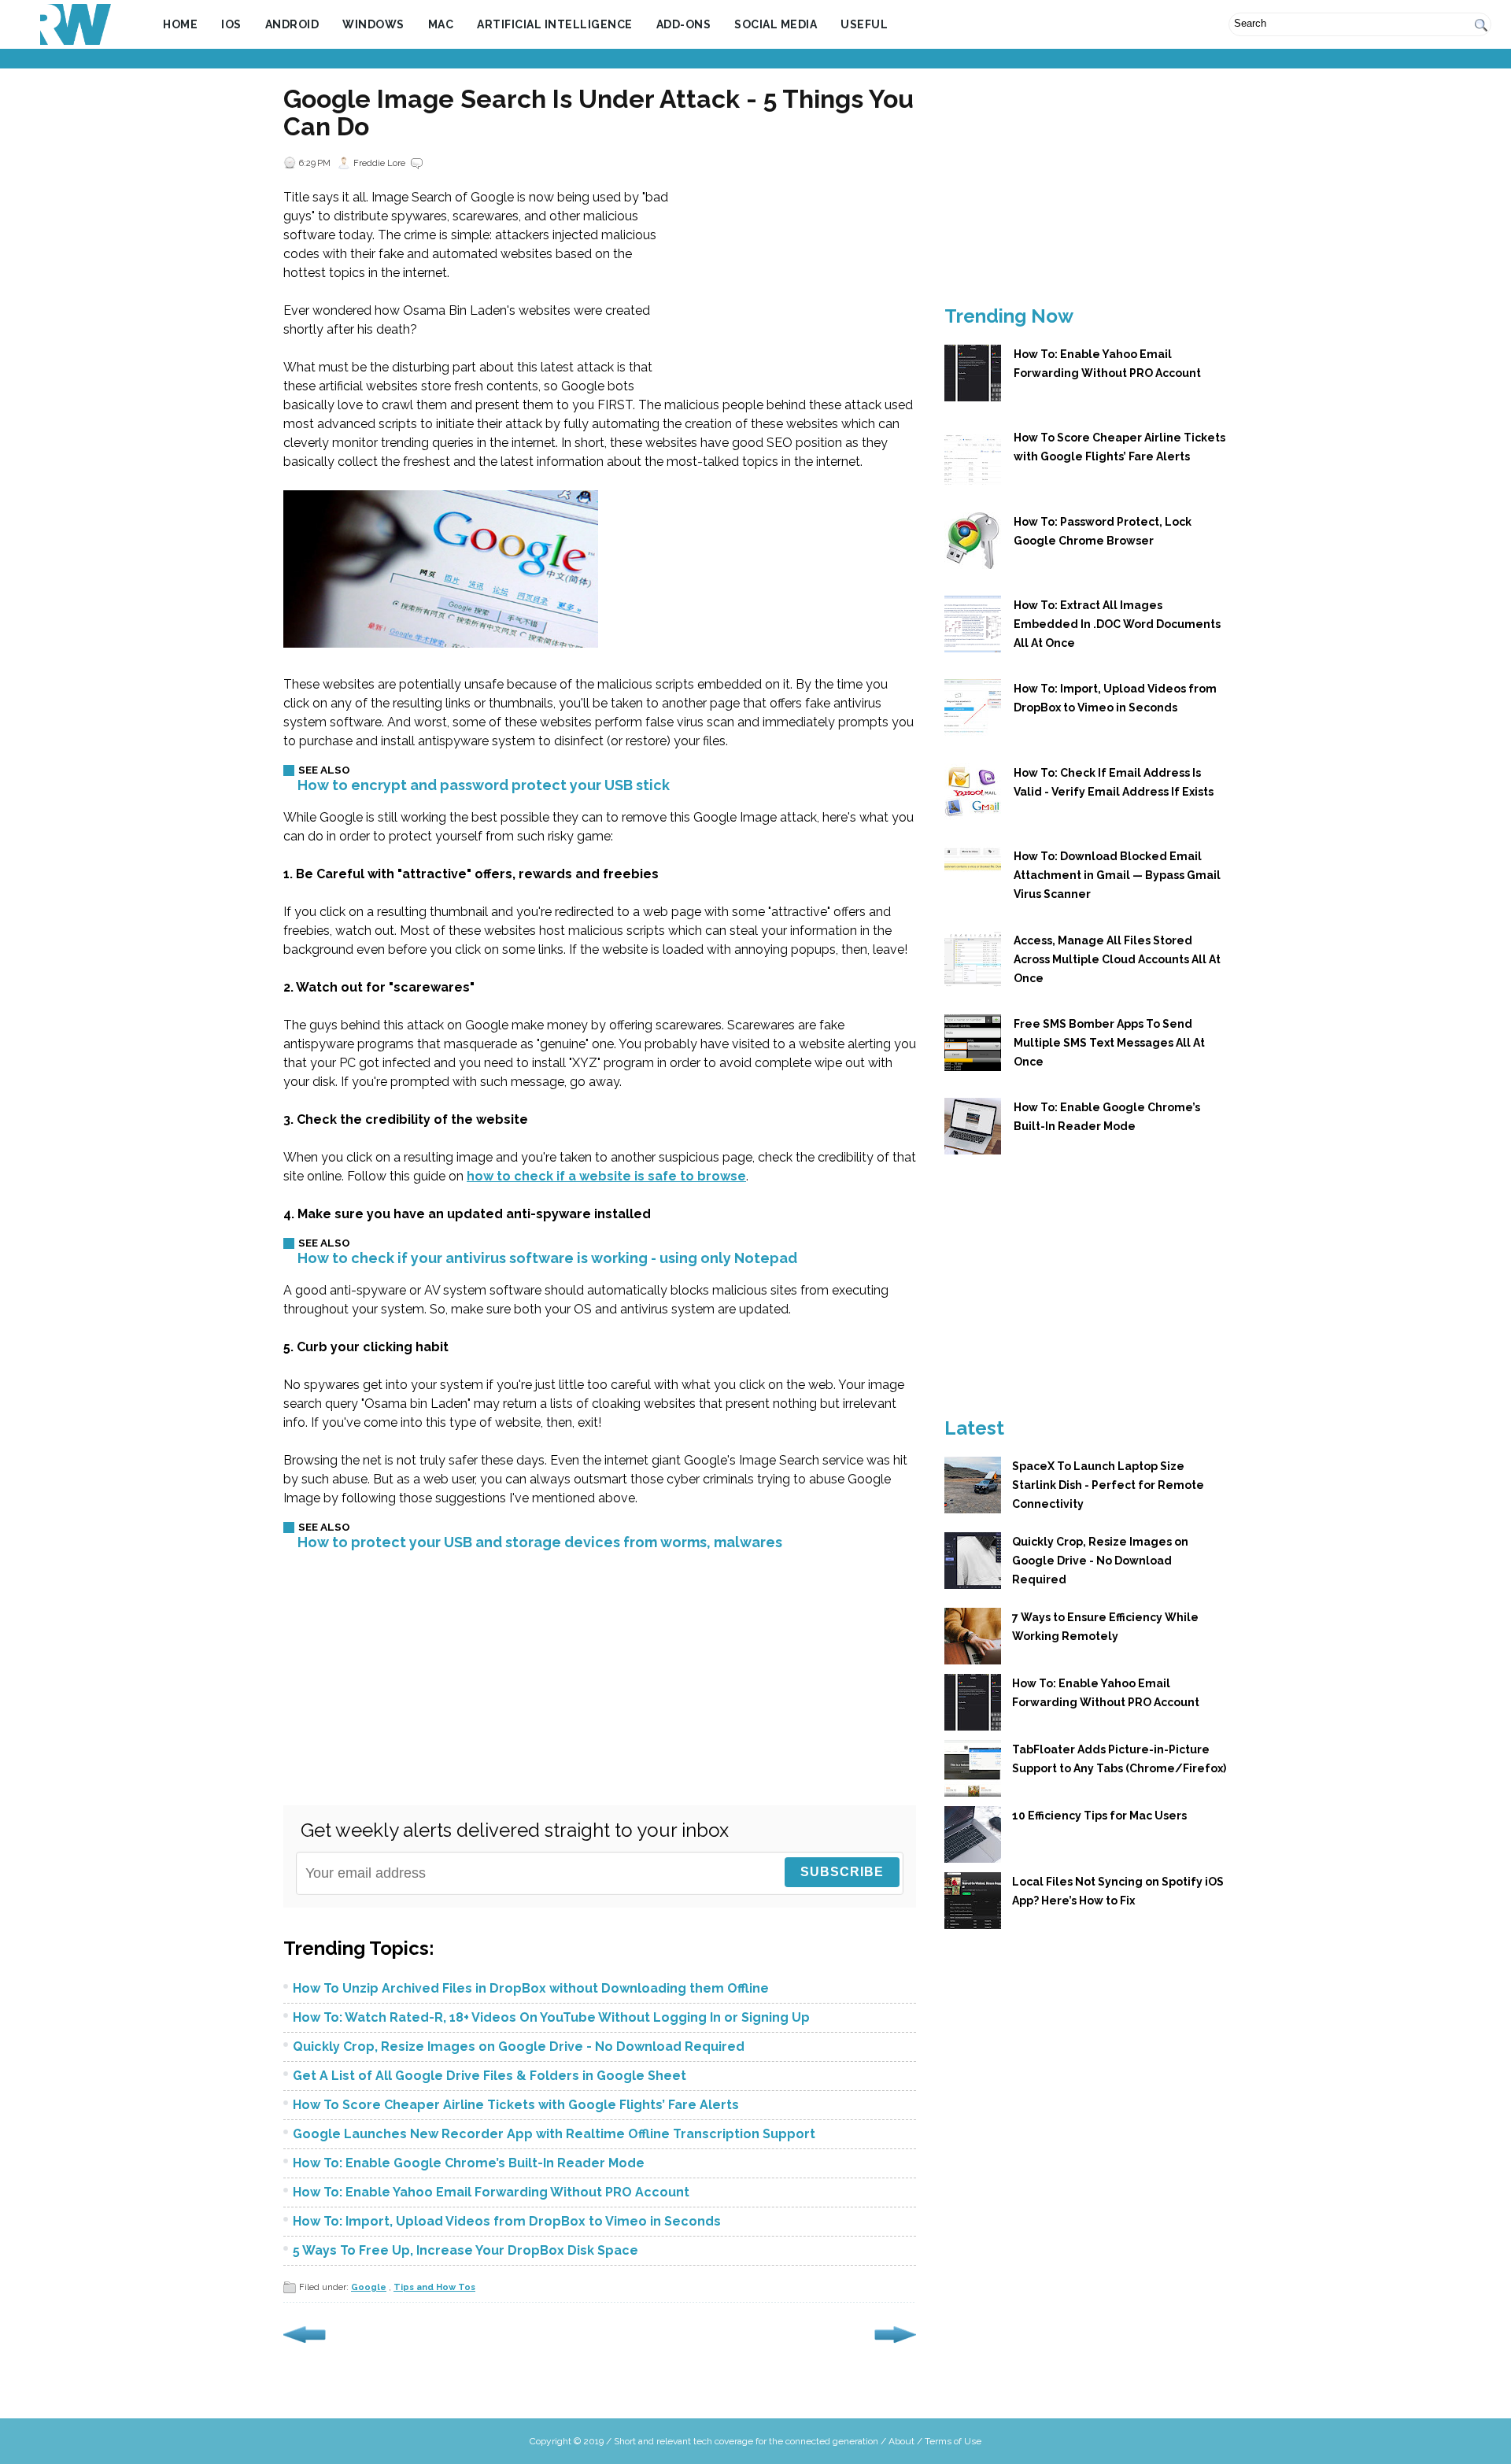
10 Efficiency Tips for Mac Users (1099, 1816)
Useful (864, 24)
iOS (231, 24)
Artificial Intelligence (555, 24)
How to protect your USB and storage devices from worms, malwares (540, 1542)
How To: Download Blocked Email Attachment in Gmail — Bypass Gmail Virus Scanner (1117, 875)
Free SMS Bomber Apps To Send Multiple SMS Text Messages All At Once (1109, 1043)
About (901, 2441)
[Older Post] (895, 2344)
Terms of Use (953, 2441)
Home (180, 24)
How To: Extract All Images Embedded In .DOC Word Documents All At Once (1117, 624)
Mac (441, 24)
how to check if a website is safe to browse (606, 1176)
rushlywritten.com (76, 24)
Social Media (776, 24)
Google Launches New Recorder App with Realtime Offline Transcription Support (554, 2134)
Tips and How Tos (434, 2287)
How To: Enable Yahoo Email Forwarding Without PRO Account (491, 2192)
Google (369, 2287)
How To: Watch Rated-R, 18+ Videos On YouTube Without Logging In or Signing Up (551, 2017)
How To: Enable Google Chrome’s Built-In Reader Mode (469, 2163)
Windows (373, 24)
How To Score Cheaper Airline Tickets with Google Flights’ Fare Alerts (516, 2105)
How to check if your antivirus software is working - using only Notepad (547, 1258)
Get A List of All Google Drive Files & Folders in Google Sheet (490, 2076)
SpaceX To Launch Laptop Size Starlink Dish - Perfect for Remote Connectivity (1108, 1485)
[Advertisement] (755, 60)
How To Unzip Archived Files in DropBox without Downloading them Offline (531, 1988)
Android (292, 24)
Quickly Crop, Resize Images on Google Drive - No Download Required (519, 2047)
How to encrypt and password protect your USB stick (484, 785)
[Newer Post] (305, 2344)
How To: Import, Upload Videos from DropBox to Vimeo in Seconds (507, 2221)
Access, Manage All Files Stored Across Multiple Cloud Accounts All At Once (1117, 959)
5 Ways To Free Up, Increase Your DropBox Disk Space (465, 2250)
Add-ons (684, 24)
